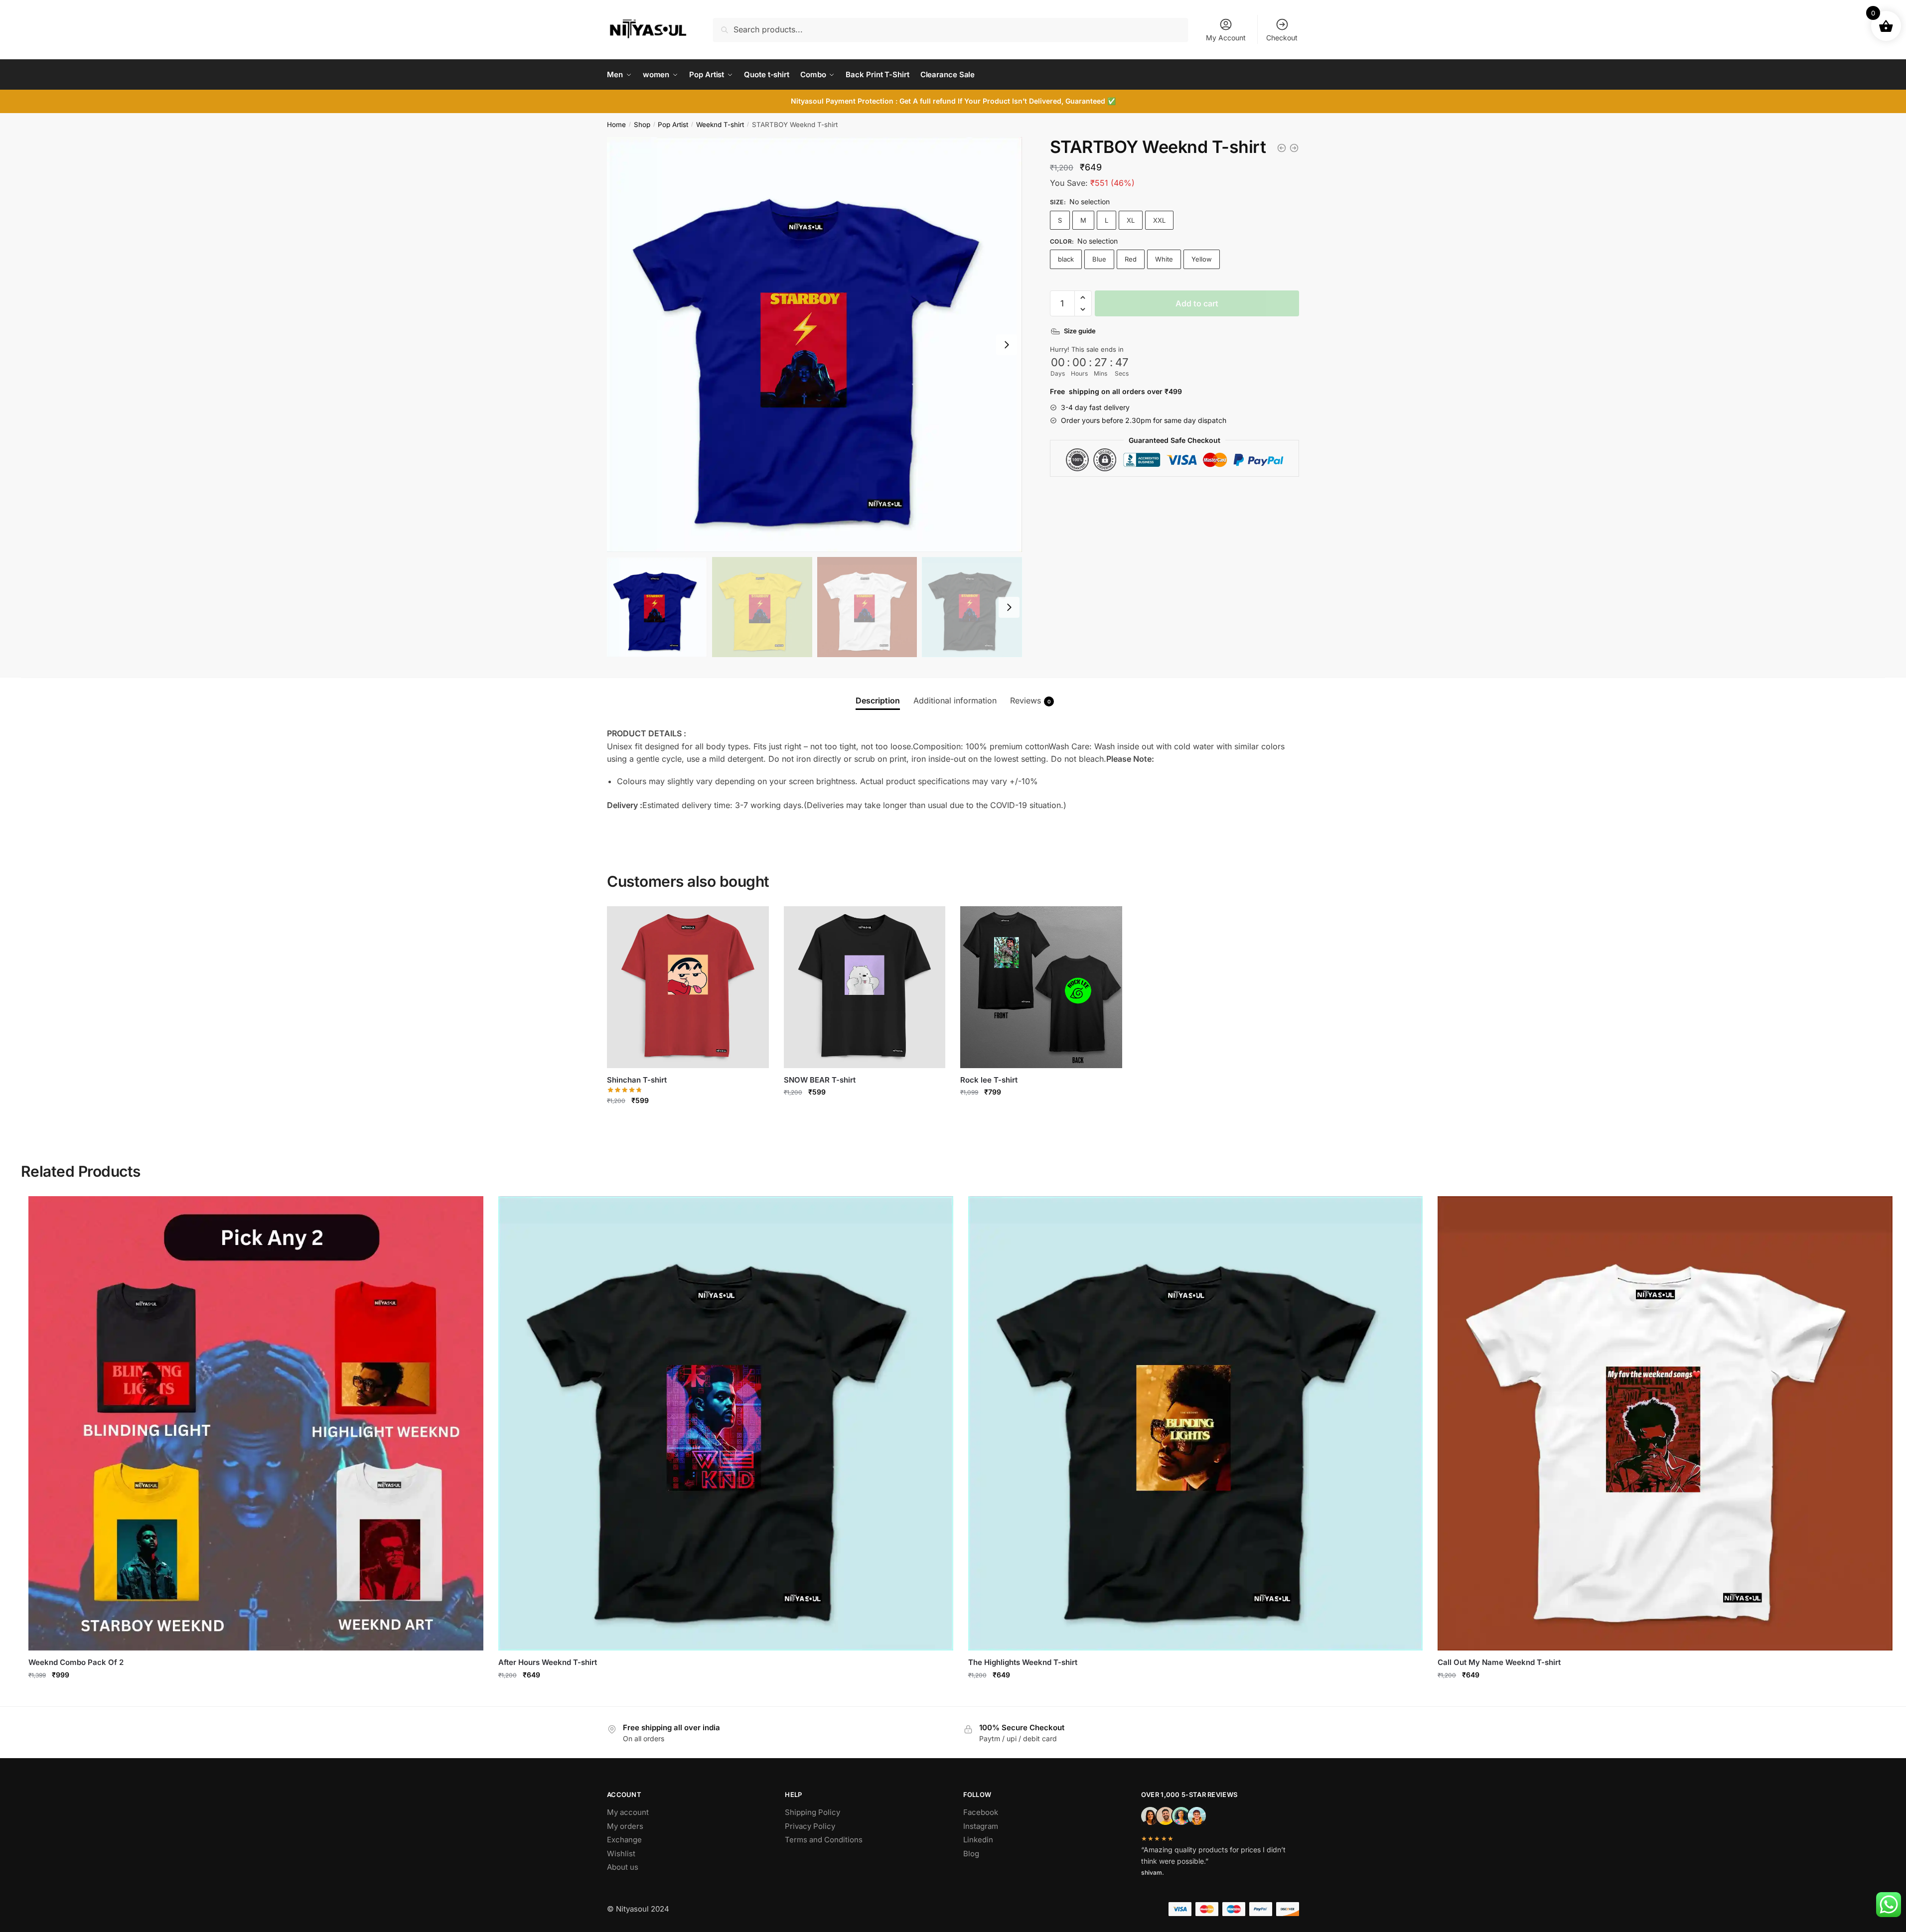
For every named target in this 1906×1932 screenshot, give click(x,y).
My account (628, 1812)
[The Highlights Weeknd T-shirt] (1196, 1424)
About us (623, 1867)
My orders (625, 1826)
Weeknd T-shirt (720, 125)
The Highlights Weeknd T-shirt (1023, 1662)
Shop (642, 125)
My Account (1226, 38)
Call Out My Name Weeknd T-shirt (1499, 1662)
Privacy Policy (810, 1826)
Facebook (981, 1812)
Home (616, 125)
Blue (1099, 259)
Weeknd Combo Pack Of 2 (76, 1662)
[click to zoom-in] (814, 345)
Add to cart (1197, 303)
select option (256, 1696)
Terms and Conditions (824, 1840)
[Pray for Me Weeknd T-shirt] (1282, 148)
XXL (1159, 220)
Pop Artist (673, 125)
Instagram (981, 1826)
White (1164, 259)
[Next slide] (1007, 345)
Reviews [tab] (1030, 700)
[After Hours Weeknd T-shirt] (1294, 148)
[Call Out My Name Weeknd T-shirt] (1665, 1424)
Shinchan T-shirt (637, 1080)
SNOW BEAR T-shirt (820, 1080)
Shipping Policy (812, 1812)
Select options (688, 1122)
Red (1131, 259)
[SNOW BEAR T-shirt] (865, 987)
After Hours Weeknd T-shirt (548, 1662)
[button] (1083, 297)
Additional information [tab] (955, 700)
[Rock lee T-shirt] (1041, 987)
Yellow (1202, 259)
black (1066, 259)
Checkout (1282, 38)
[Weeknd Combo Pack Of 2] (256, 1424)
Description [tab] (878, 700)
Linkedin (978, 1840)
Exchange (624, 1840)
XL (1131, 220)
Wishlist (621, 1854)
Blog (971, 1854)
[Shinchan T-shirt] (688, 987)
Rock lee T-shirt (989, 1080)
